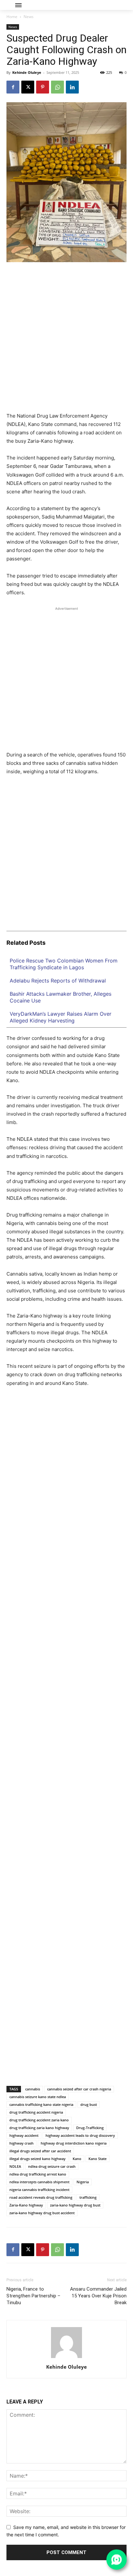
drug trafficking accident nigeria (36, 2112)
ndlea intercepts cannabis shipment (39, 2182)
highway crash (21, 2143)
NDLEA (15, 2166)
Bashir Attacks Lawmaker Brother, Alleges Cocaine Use (61, 997)
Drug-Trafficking (90, 2128)
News (29, 17)
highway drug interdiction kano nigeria (74, 2143)
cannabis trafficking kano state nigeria (41, 2104)
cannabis (33, 2089)
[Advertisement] (66, 340)
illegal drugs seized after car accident (40, 2151)
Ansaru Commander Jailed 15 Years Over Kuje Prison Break (98, 2296)
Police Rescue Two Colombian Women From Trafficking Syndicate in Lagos (64, 964)
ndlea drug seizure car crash (52, 2166)
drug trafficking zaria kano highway (39, 2128)
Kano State (97, 2159)
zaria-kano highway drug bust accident (42, 2213)
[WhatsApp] (57, 87)
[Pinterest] (43, 87)
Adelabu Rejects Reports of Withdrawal (58, 981)
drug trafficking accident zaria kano (39, 2120)
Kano (77, 2159)
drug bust (89, 2104)
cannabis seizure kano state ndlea (38, 2097)
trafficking (88, 2197)
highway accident (24, 2135)
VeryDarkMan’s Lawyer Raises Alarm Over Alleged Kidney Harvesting (61, 1017)
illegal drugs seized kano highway (37, 2159)
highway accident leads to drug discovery (80, 2135)
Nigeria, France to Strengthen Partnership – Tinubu (33, 2296)
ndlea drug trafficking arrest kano (38, 2174)
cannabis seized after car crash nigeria (79, 2089)
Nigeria (83, 2182)
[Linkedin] (72, 87)
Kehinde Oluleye (27, 72)
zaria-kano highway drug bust (75, 2205)
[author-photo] (66, 2358)
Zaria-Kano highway (26, 2205)
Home (12, 17)
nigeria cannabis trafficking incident (39, 2190)
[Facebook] (13, 87)
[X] (28, 87)
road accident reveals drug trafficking (41, 2197)
